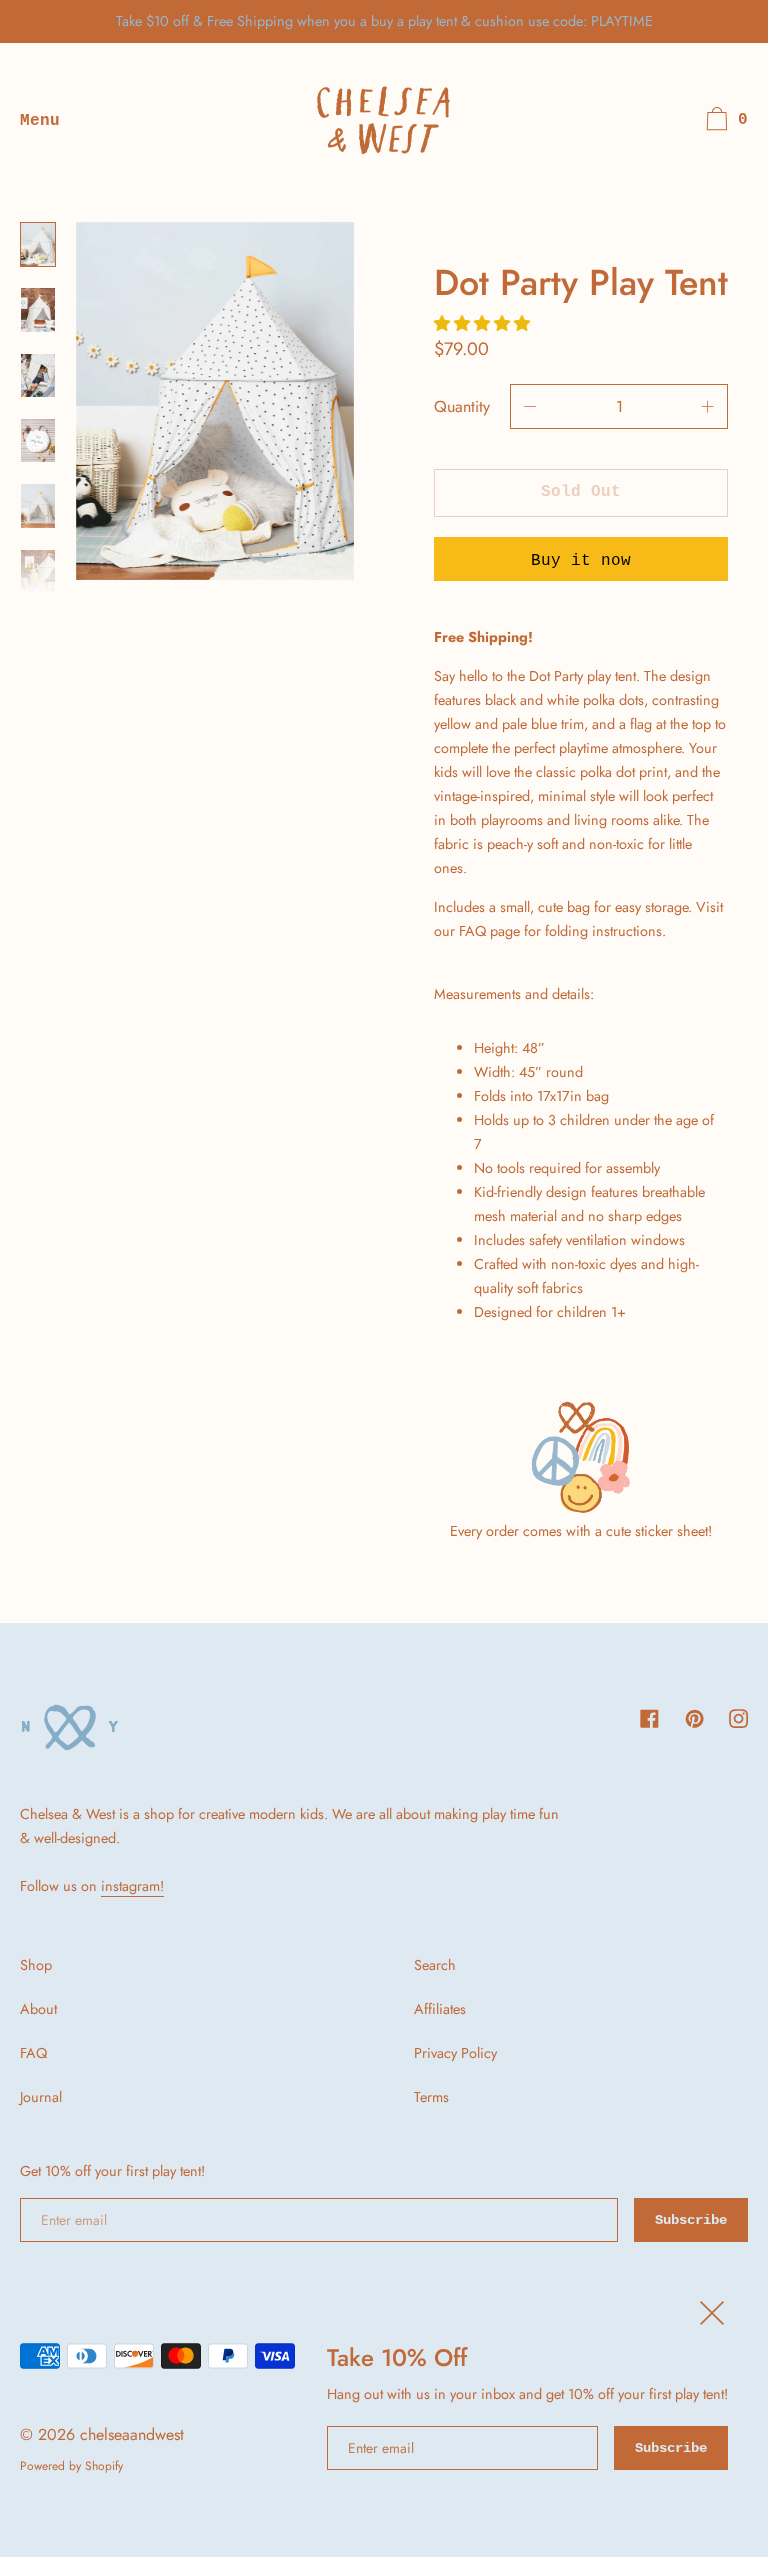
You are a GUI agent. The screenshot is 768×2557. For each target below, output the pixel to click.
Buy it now (581, 561)
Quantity (462, 406)
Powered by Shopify (71, 2466)
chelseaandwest (132, 2434)
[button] (484, 323)
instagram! (132, 1886)
